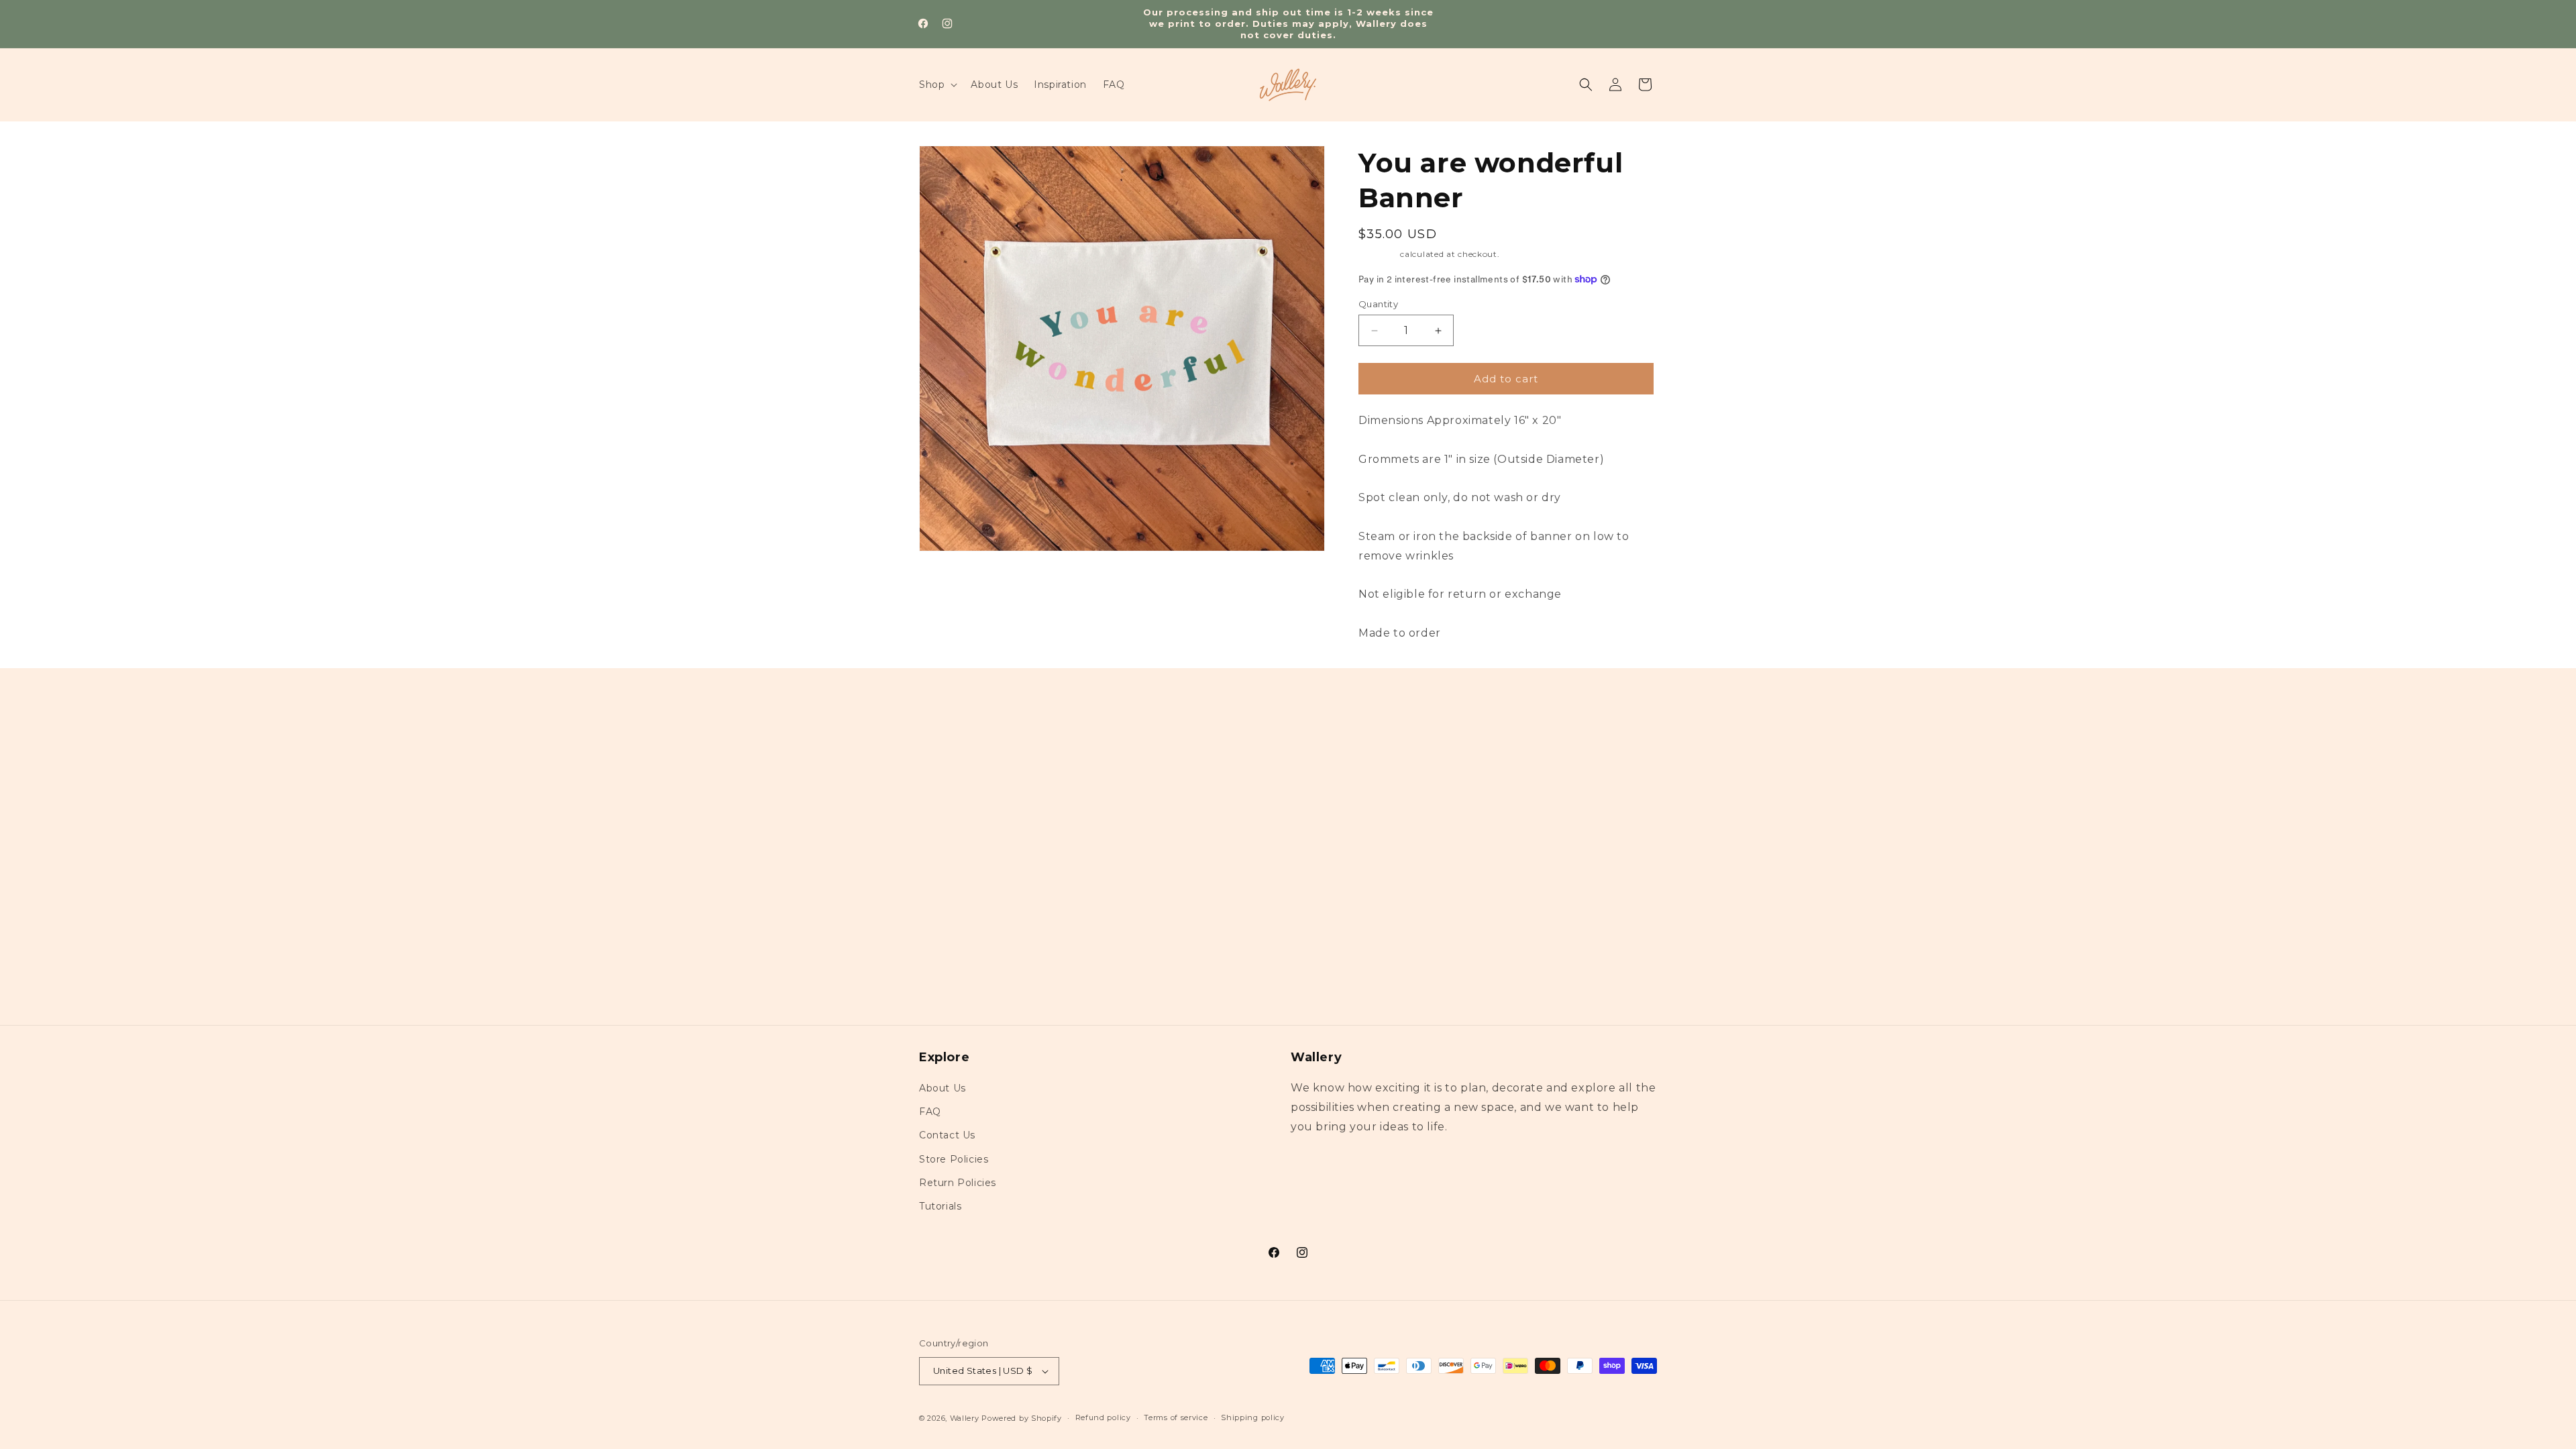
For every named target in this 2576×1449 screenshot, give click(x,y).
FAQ (930, 1112)
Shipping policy (1253, 1417)
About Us (943, 1088)
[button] (937, 85)
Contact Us (947, 1135)
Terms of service (1176, 1417)
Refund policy (1103, 1417)
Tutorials (940, 1206)
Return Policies (958, 1183)
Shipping (1378, 254)
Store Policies (954, 1159)
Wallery (965, 1418)
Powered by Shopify (1022, 1418)
